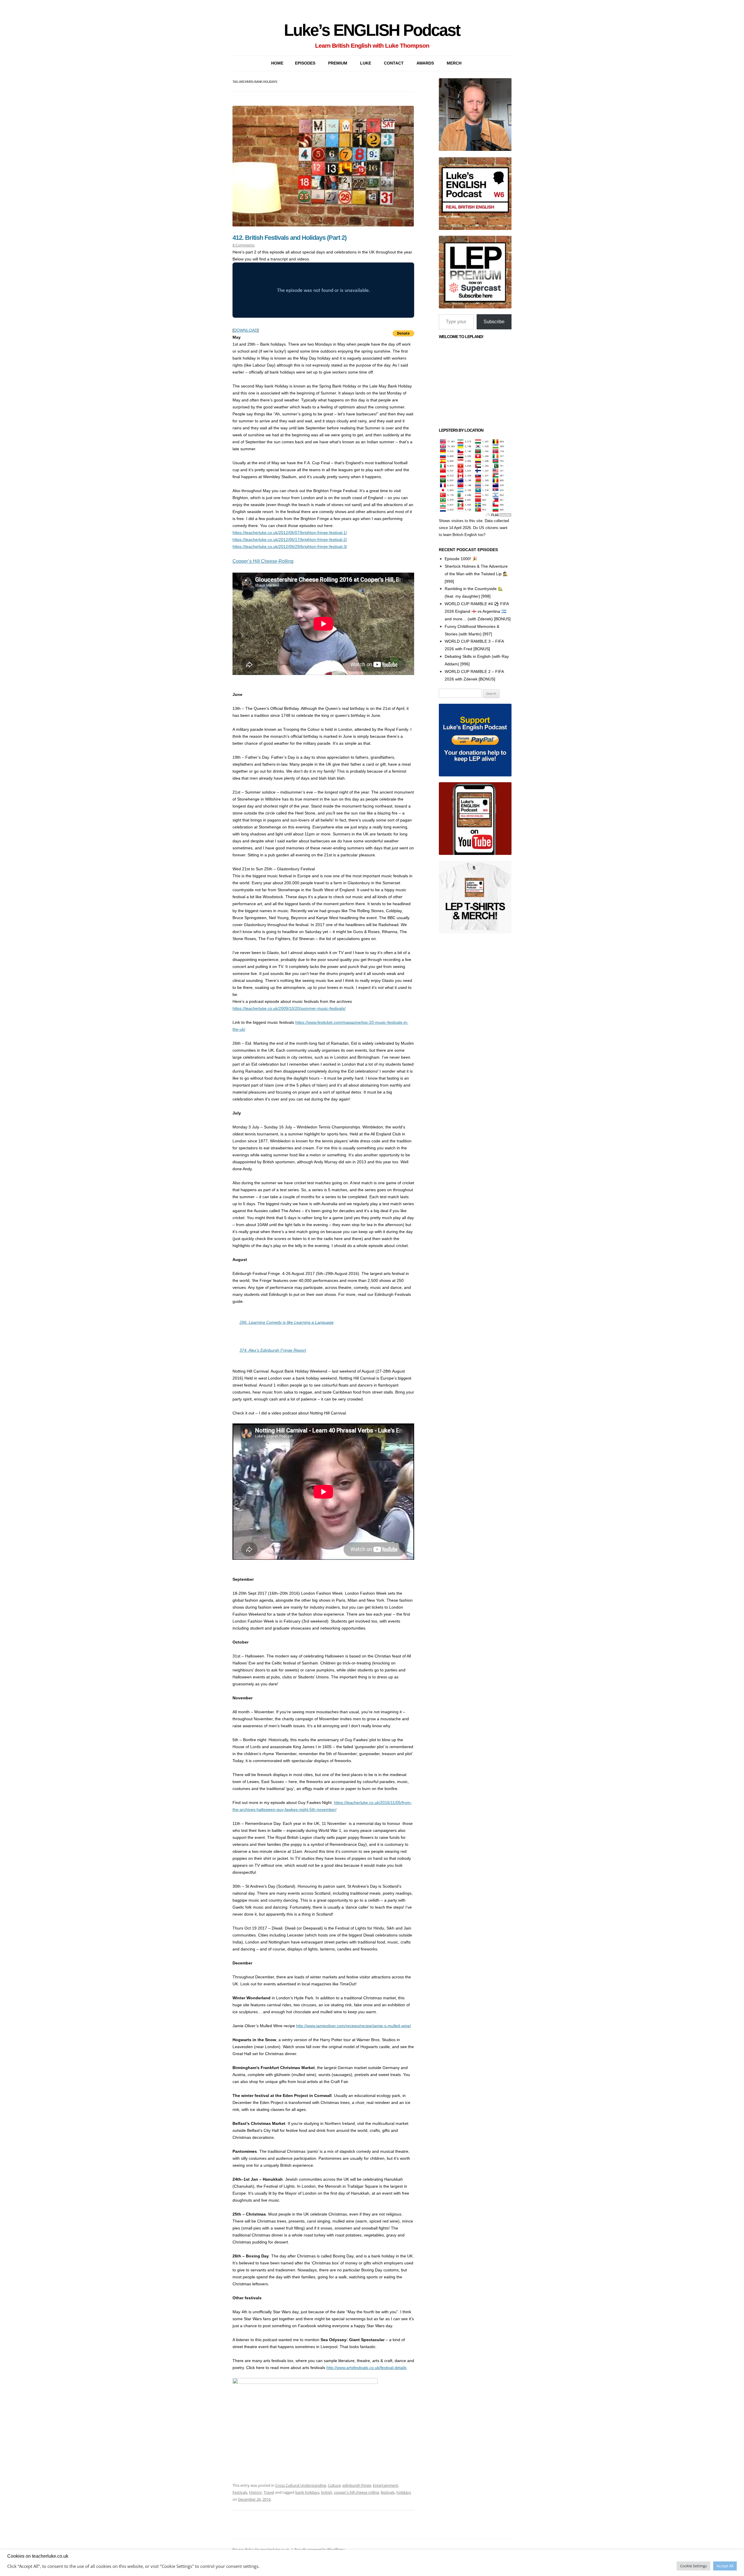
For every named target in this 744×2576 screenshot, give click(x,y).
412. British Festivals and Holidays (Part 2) (289, 238)
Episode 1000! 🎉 (461, 559)
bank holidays (307, 2492)
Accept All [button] (725, 2566)
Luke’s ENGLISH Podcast (372, 30)
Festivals (240, 2492)
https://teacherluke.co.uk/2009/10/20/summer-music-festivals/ (289, 1008)
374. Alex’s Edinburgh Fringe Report (273, 1350)
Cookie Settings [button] (693, 2566)
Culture (334, 2485)
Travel (269, 2492)
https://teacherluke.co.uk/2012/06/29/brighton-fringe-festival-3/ (290, 546)
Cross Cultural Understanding (301, 2485)
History (255, 2492)
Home (277, 63)
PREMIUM (338, 63)
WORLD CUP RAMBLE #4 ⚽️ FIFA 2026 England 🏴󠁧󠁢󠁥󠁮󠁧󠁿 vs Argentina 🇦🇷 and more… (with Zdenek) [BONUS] (478, 611)
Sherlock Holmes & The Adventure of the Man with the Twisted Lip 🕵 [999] (476, 574)
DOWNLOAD (246, 330)
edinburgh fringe (357, 2485)
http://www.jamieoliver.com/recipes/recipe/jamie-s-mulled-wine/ (354, 2026)
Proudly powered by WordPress (320, 2549)
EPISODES (305, 63)
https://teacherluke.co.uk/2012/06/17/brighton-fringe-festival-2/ (290, 540)
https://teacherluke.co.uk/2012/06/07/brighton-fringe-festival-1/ (290, 533)
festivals (388, 2492)
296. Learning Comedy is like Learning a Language (287, 1322)
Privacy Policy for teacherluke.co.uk (261, 2549)
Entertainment (386, 2485)
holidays (404, 2492)
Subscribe (494, 322)
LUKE (366, 63)
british (327, 2492)
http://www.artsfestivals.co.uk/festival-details (366, 2368)
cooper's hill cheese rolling (356, 2492)
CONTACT (394, 63)
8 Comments (244, 245)
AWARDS (425, 63)
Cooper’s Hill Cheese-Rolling (263, 561)
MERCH (454, 63)
